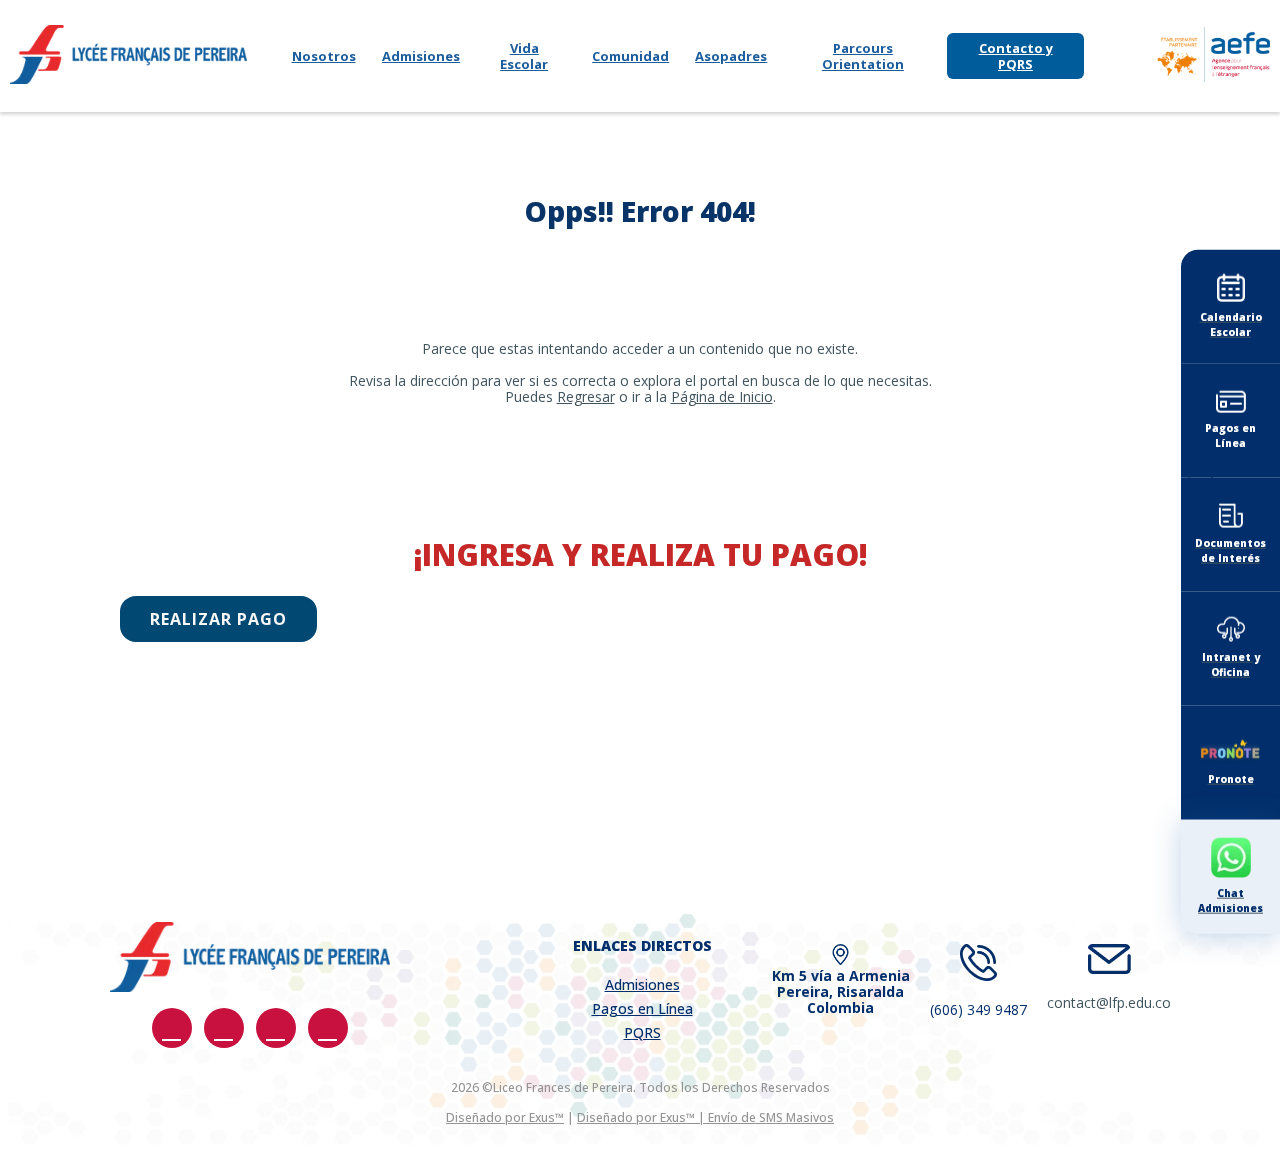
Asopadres (731, 56)
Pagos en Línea (642, 1008)
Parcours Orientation (863, 56)
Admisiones (421, 56)
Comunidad (630, 56)
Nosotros (324, 56)
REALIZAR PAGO (218, 619)
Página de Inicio (722, 396)
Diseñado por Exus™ (505, 1117)
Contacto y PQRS (1016, 56)
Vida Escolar (524, 56)
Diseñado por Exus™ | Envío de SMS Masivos (705, 1117)
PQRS (642, 1032)
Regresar (586, 396)
